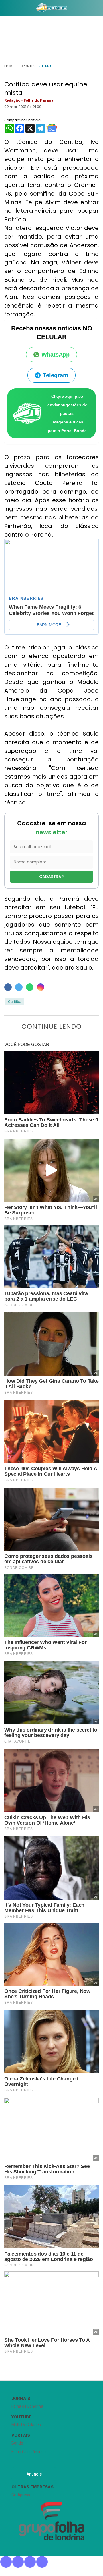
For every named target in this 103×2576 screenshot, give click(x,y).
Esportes (27, 66)
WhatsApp (56, 355)
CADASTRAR (51, 877)
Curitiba (15, 1002)
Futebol (46, 66)
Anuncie (34, 2474)
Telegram (56, 375)
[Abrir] (4, 9)
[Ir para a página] (51, 8)
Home (9, 66)
